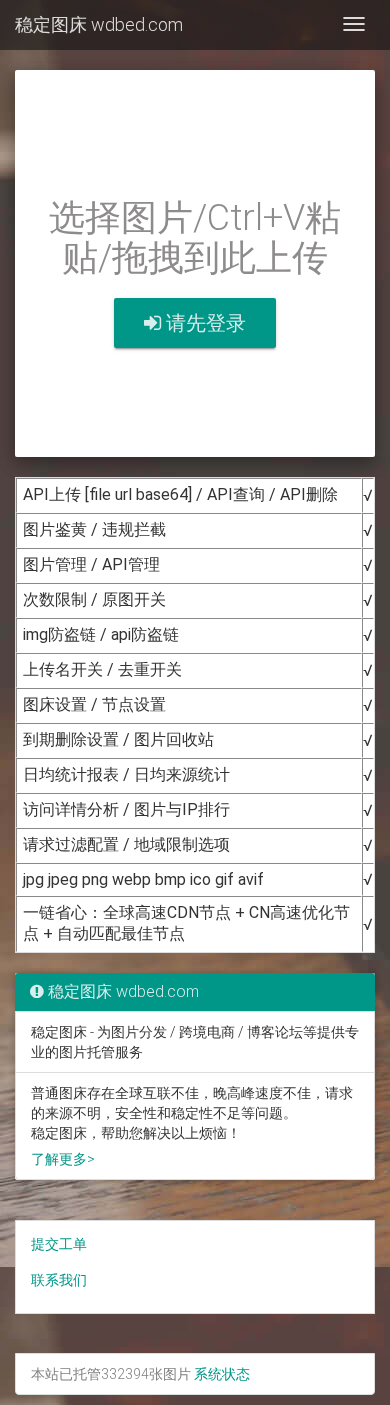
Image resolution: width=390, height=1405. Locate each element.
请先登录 (203, 323)
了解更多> (63, 1159)
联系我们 (59, 1280)
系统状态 (222, 1374)
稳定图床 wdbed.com (99, 24)
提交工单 (59, 1244)
